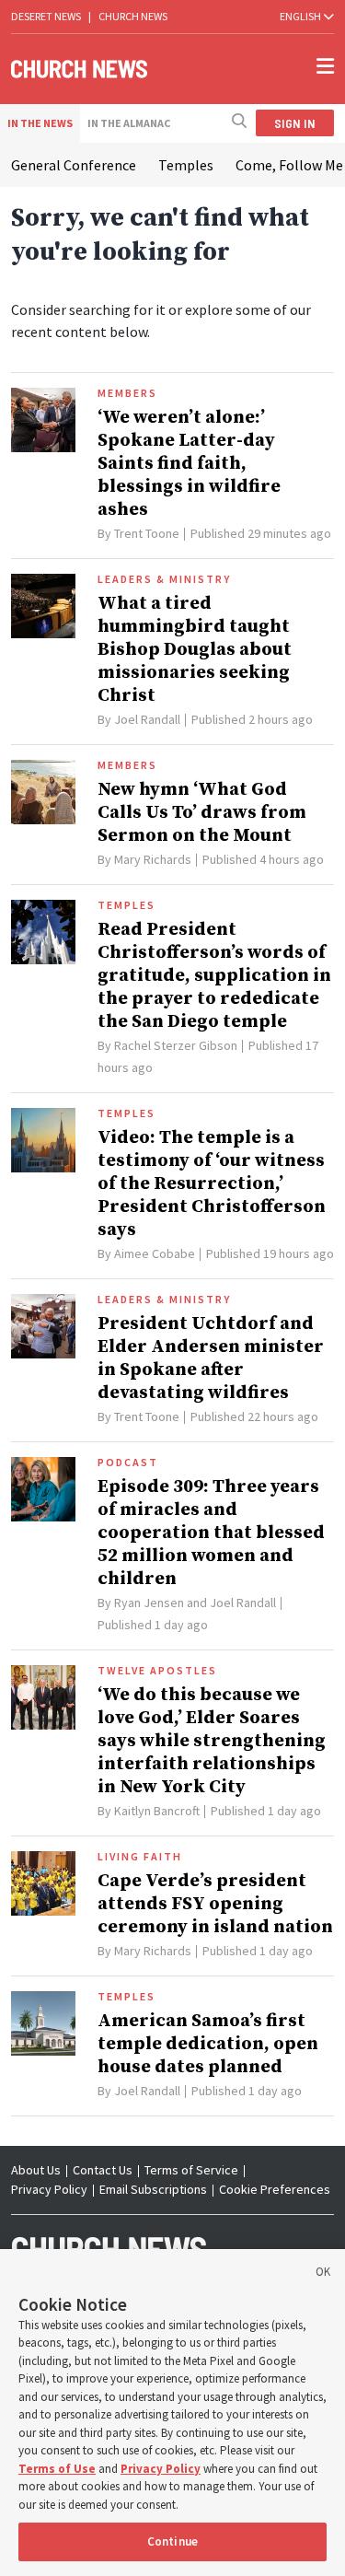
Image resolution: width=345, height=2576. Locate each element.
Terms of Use (57, 2469)
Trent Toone (147, 533)
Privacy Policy (49, 2189)
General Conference (74, 165)
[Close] (323, 2275)
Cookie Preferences (275, 2189)
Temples (186, 165)
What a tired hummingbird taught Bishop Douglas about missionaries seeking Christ (195, 650)
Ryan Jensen (149, 1603)
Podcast (128, 1463)
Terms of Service (191, 2170)
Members (127, 393)
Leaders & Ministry (164, 579)
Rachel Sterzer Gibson (176, 1045)
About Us (36, 2170)
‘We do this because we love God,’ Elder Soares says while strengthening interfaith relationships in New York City (212, 1741)
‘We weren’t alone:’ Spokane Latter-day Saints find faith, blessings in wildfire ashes (189, 464)
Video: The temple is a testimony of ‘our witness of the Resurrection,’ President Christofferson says (212, 1184)
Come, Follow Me (289, 165)
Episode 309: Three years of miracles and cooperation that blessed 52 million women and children (211, 1533)
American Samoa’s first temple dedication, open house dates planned (208, 2044)
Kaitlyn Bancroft (157, 1811)
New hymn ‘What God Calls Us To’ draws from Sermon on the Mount (202, 813)
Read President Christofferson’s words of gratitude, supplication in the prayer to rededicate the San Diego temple (214, 976)
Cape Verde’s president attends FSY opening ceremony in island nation (215, 1904)
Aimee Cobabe (155, 1253)
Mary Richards (153, 859)
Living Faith (140, 1857)
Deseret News (46, 16)
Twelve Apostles (157, 1671)
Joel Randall (147, 719)
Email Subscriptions (153, 2189)
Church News (133, 16)
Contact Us (103, 2170)
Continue (172, 2541)
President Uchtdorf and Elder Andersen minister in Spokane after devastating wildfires (211, 1358)
